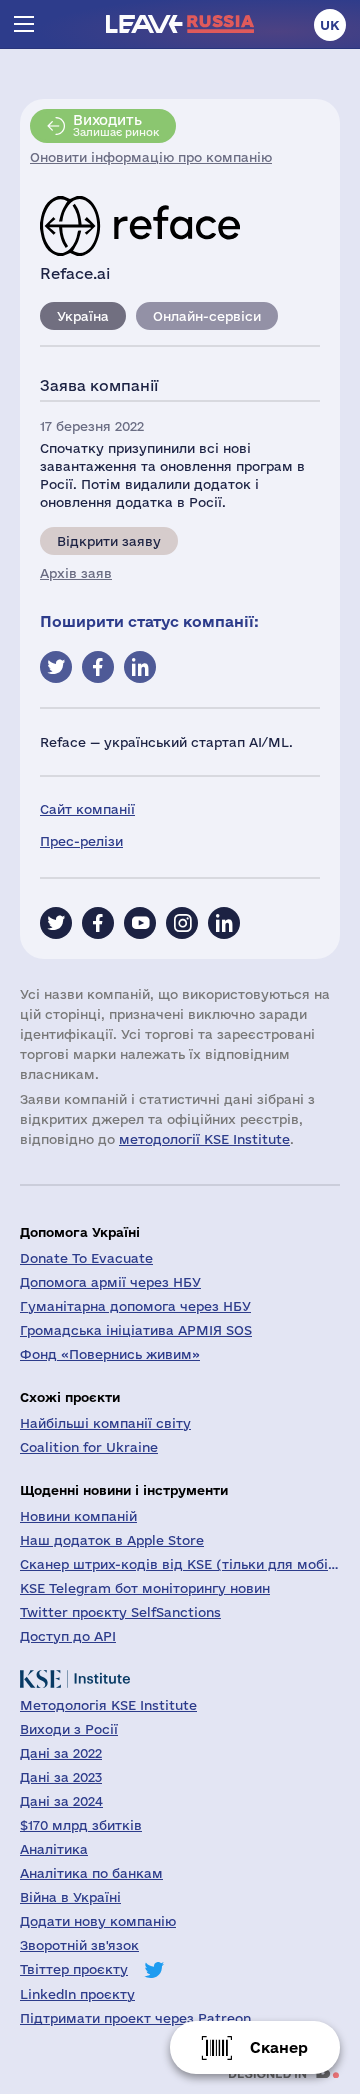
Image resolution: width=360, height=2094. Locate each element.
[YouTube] (140, 923)
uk (330, 25)
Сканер (279, 2047)
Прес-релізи (81, 841)
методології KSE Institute (204, 1139)
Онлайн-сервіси (207, 316)
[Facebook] (98, 923)
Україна (83, 316)
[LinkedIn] (224, 923)
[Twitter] (56, 923)
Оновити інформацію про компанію (151, 157)
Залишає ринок (116, 125)
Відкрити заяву (109, 541)
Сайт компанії (87, 809)
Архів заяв (76, 573)
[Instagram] (182, 923)
